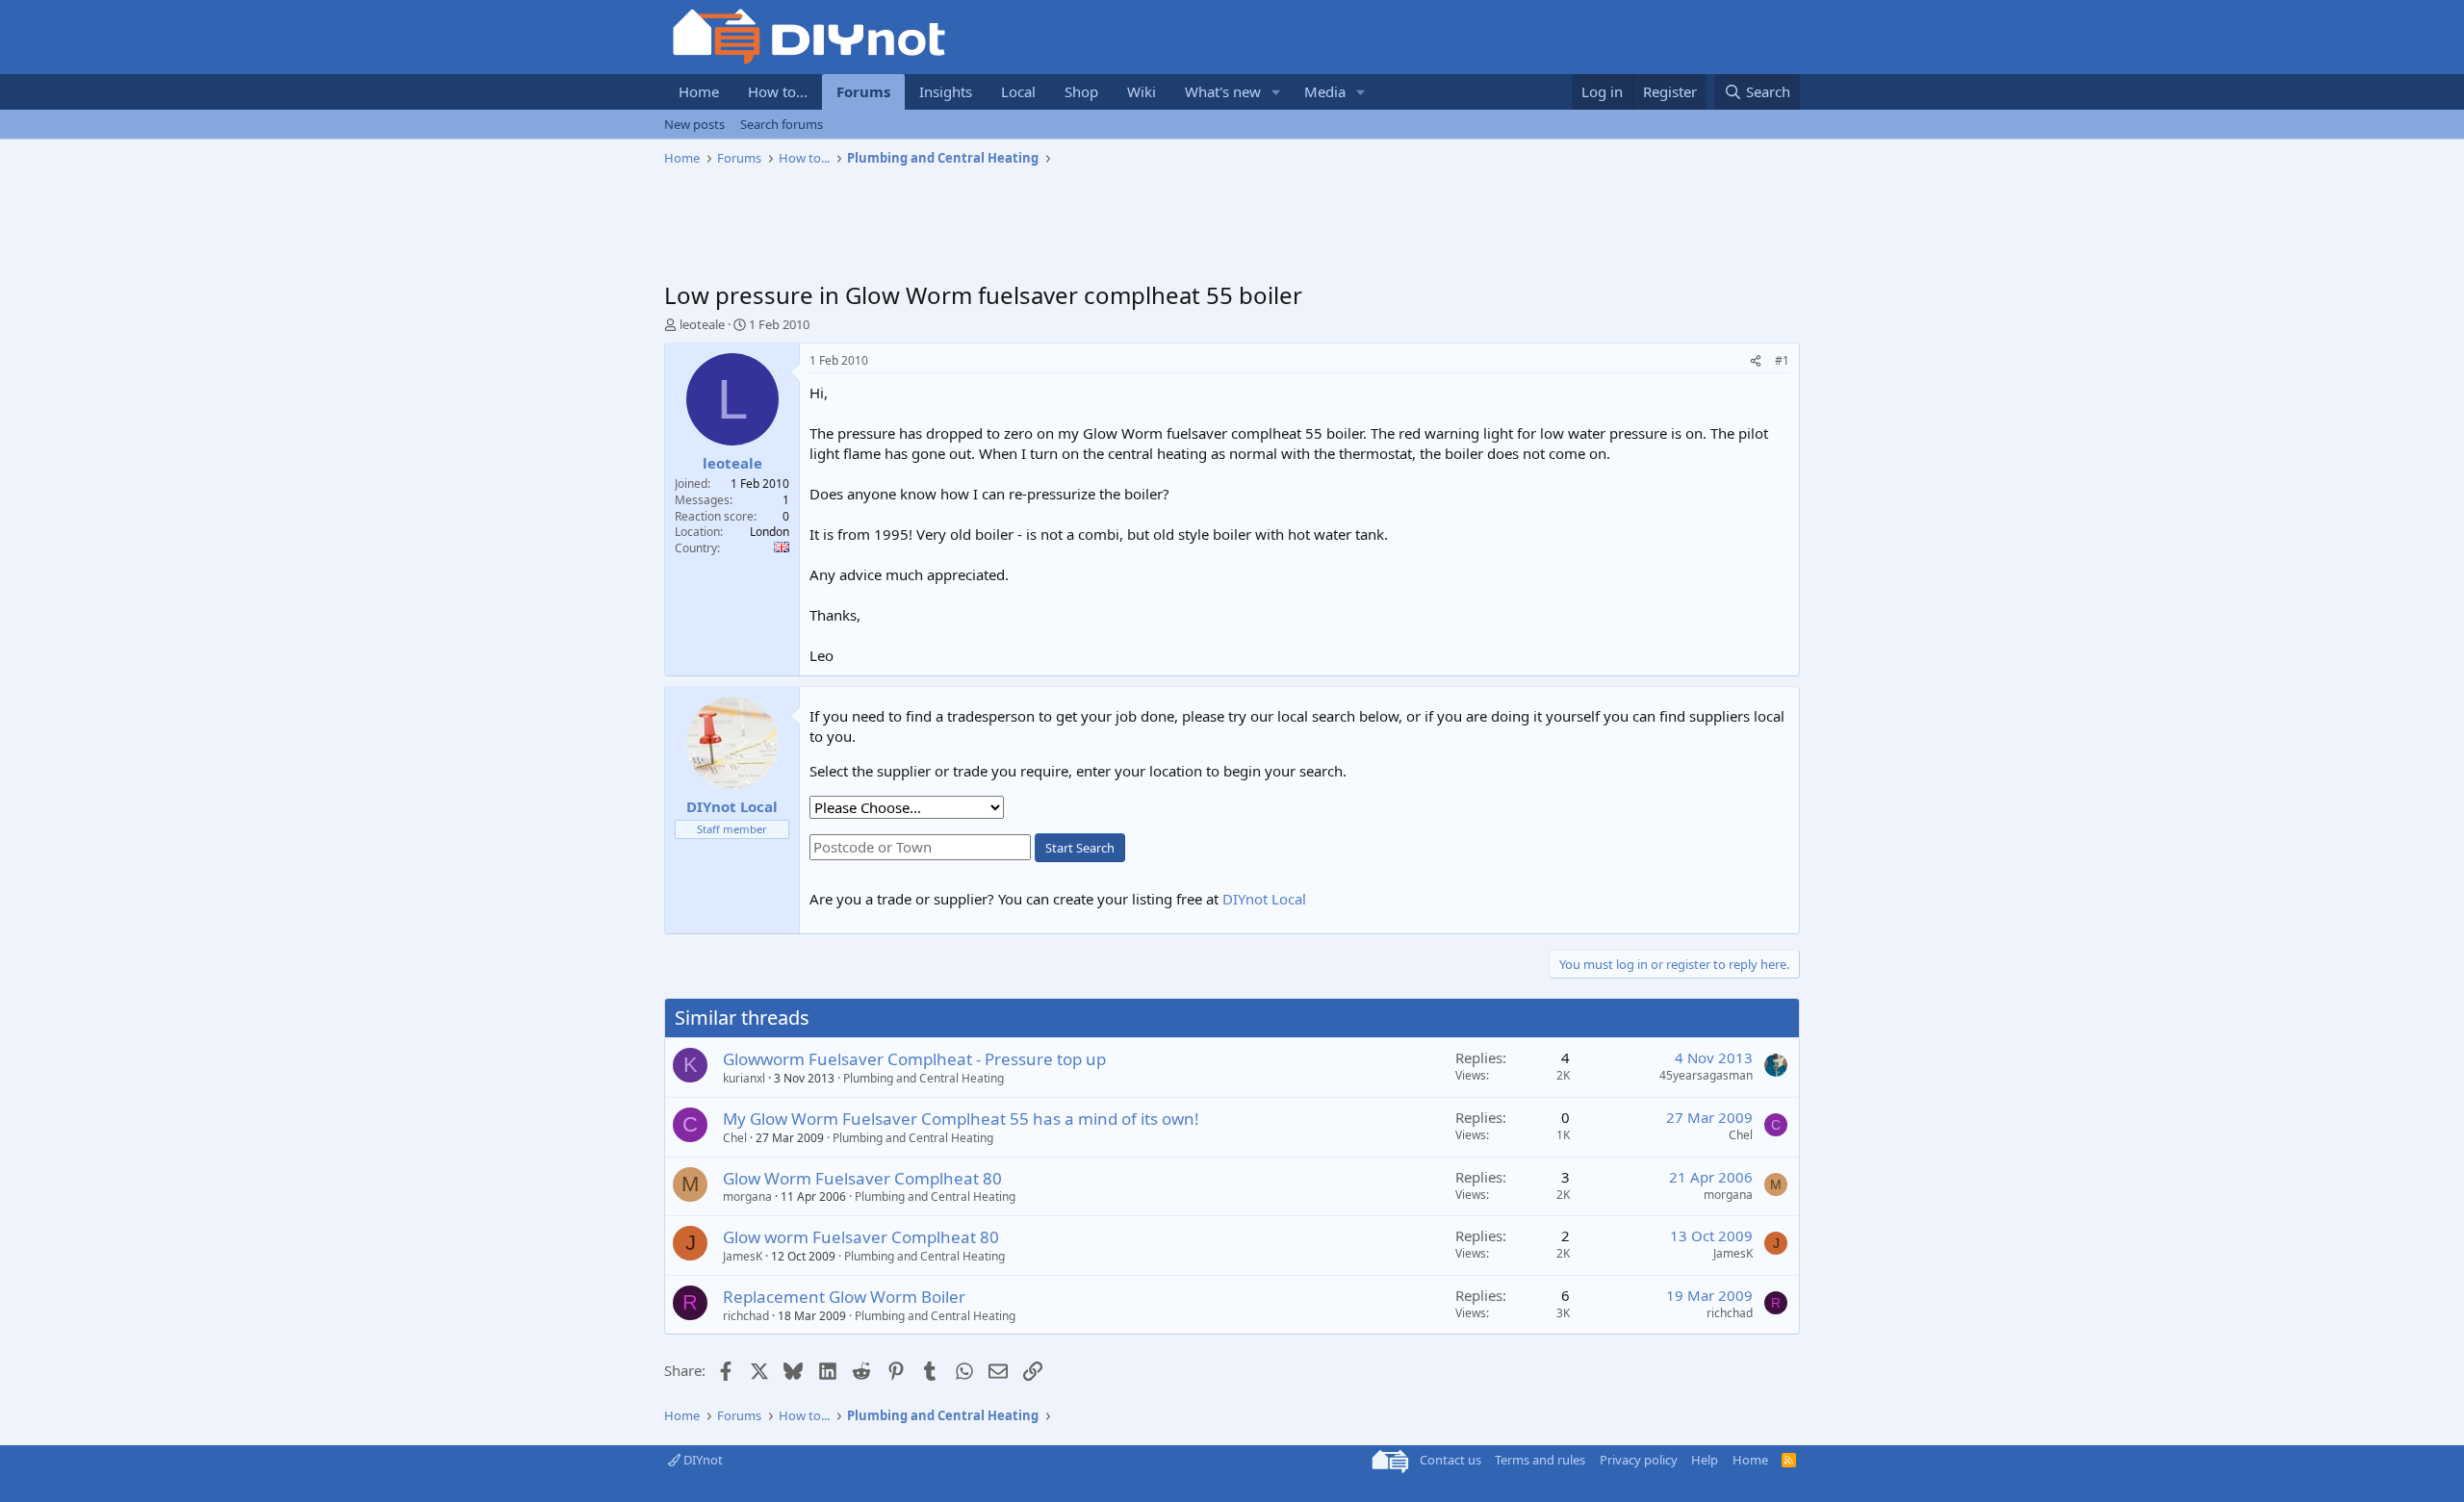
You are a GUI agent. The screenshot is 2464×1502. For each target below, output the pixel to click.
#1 (1782, 360)
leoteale (702, 324)
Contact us (1450, 1460)
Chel (735, 1138)
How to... (778, 91)
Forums (863, 91)
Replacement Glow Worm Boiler (844, 1297)
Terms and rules (1540, 1460)
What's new (1223, 91)
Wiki (1142, 91)
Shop (1081, 91)
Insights (946, 91)
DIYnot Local (1264, 899)
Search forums (782, 124)
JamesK (743, 1256)
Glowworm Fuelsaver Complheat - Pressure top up (914, 1059)
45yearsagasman (1706, 1075)
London (770, 532)
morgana (747, 1197)
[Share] (1756, 361)
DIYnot (702, 1460)
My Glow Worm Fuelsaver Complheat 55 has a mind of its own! (961, 1119)
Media (1325, 91)
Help (1705, 1460)
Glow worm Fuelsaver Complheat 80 (861, 1237)
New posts (694, 124)
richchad (746, 1316)
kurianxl (744, 1078)
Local (1018, 91)
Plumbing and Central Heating (924, 1078)
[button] (1276, 92)
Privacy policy (1639, 1460)
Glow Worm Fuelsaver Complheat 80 (862, 1178)
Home (699, 91)
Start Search (1080, 848)
